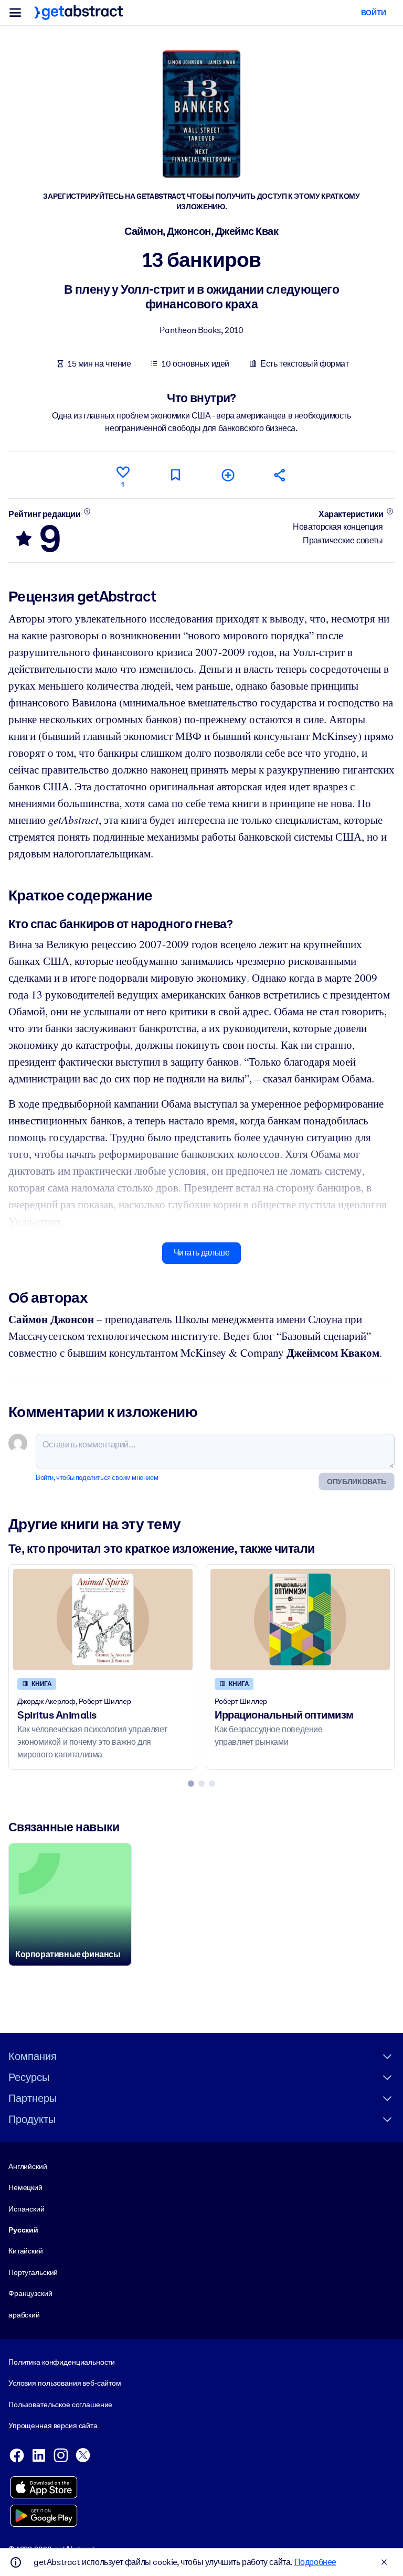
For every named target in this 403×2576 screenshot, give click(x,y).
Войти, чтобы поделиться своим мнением (97, 1478)
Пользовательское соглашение (60, 2405)
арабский (24, 2315)
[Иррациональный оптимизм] (300, 1619)
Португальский (33, 2272)
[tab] (191, 1784)
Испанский (26, 2209)
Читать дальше (202, 1253)
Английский (28, 2166)
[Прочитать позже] (175, 475)
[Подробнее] (87, 511)
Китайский (26, 2251)
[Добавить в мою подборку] (228, 475)
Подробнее (315, 2562)
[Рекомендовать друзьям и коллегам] (280, 475)
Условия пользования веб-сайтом (65, 2383)
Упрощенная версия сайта (53, 2425)
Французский (30, 2293)
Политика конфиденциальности (62, 2362)
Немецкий (25, 2187)
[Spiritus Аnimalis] (103, 1619)
